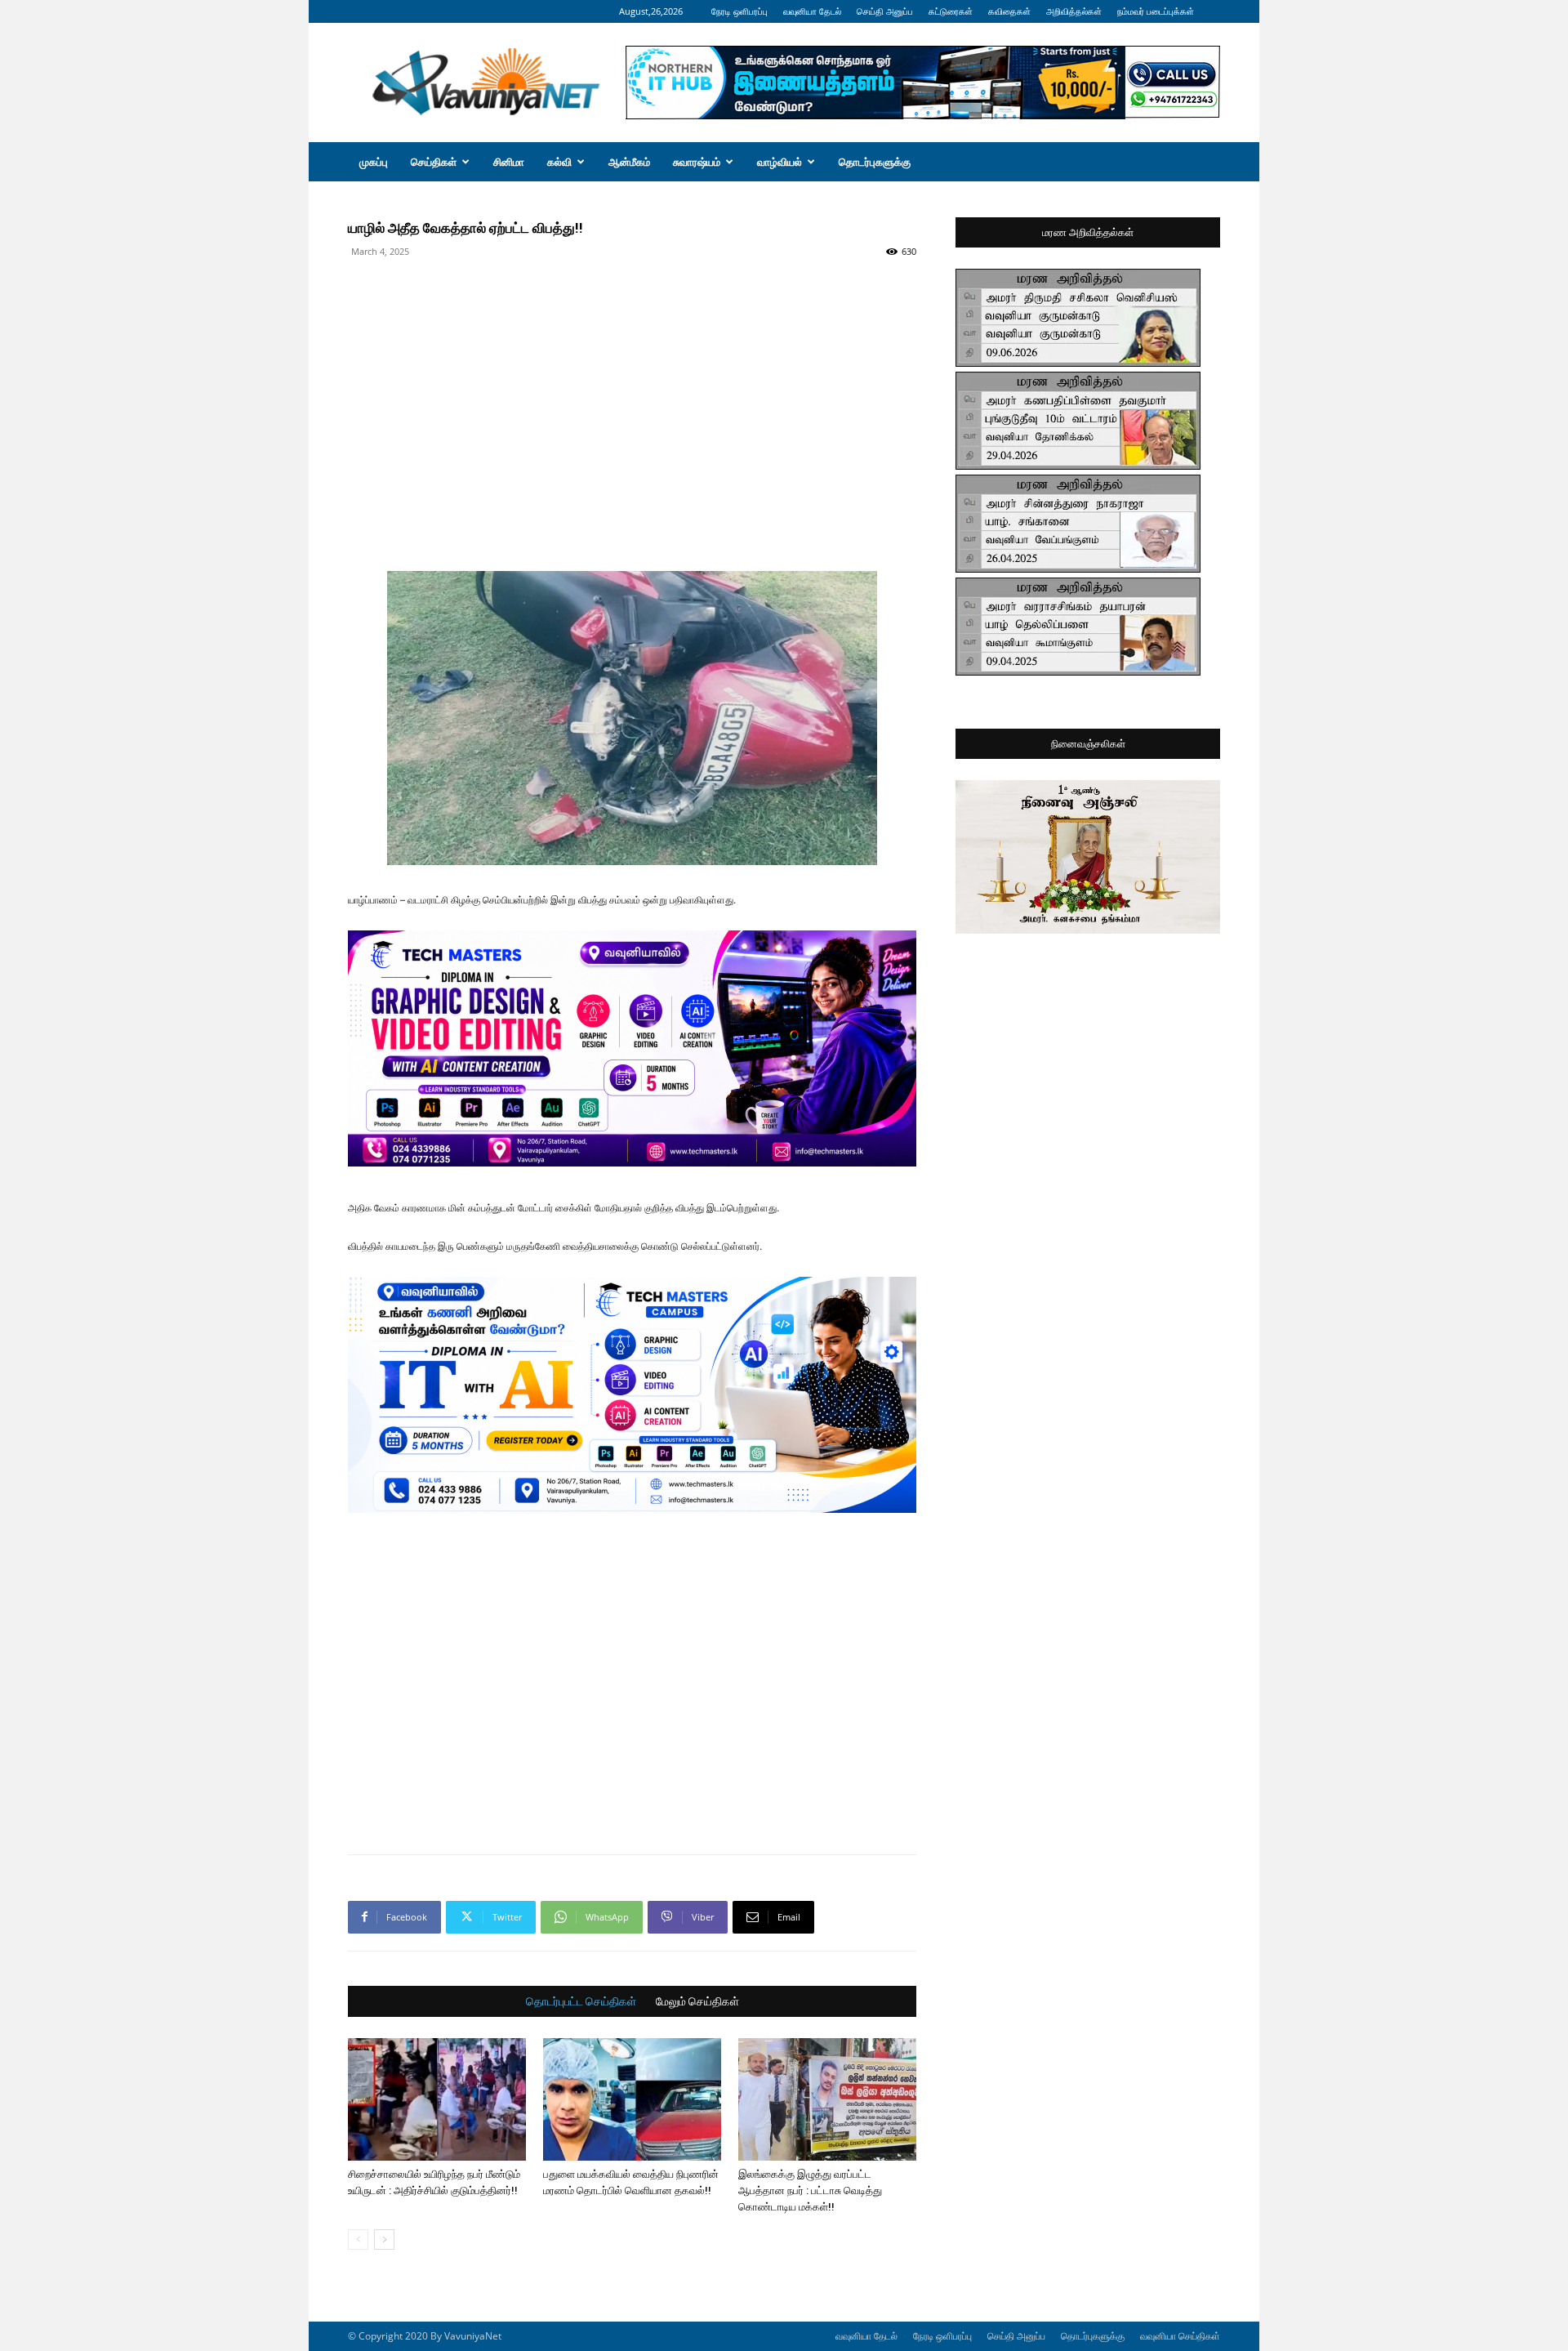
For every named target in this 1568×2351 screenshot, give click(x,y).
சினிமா (509, 162)
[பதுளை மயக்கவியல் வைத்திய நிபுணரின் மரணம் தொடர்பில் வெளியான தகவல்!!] (632, 2099)
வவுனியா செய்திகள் (1180, 2336)
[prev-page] (358, 2239)
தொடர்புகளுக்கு (875, 162)
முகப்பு (374, 162)
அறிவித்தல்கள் (1074, 11)
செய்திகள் (434, 162)
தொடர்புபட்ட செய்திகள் (581, 2001)
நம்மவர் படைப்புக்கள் (1156, 11)
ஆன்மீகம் (629, 162)
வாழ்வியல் (780, 162)
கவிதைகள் (1009, 11)
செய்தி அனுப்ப (885, 11)
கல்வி (559, 162)
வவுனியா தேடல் (812, 11)
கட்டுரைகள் (951, 11)
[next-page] (384, 2239)
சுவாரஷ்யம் (697, 162)
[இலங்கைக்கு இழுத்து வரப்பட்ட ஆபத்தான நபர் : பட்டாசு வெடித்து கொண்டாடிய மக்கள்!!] (827, 2099)
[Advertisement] (632, 301)
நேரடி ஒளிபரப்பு (739, 11)
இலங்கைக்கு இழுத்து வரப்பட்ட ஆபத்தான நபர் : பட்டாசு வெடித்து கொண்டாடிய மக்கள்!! (810, 2190)
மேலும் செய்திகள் (697, 2001)
